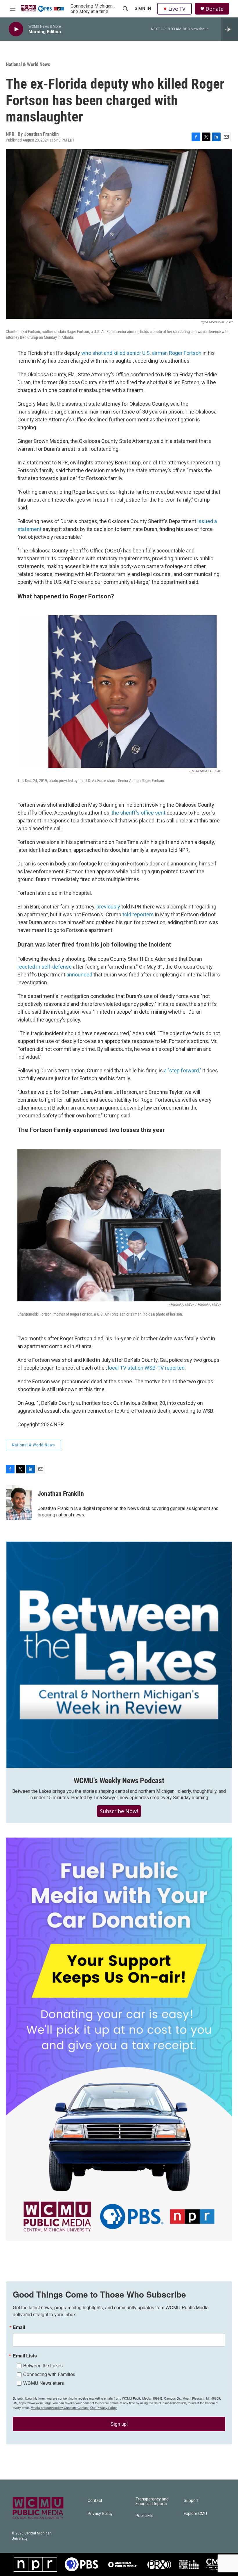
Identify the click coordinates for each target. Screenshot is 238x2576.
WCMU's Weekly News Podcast (119, 1781)
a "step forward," (183, 1070)
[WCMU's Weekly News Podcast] (119, 1655)
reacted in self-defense (45, 967)
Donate (214, 9)
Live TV (177, 9)
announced (79, 975)
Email (19, 2327)
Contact (95, 2501)
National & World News (28, 64)
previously (109, 907)
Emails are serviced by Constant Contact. (60, 2407)
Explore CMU (195, 2514)
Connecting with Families (49, 2374)
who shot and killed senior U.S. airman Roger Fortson (141, 353)
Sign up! (119, 2424)
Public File (145, 2516)
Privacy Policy (100, 2514)
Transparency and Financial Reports (152, 2501)
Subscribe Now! (119, 1811)
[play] (16, 29)
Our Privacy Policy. (104, 2407)
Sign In (143, 8)
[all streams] (229, 29)
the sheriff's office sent (138, 813)
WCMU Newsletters (44, 2383)
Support (191, 2501)
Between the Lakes (43, 2365)
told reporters (138, 914)
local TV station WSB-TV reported (146, 1368)
